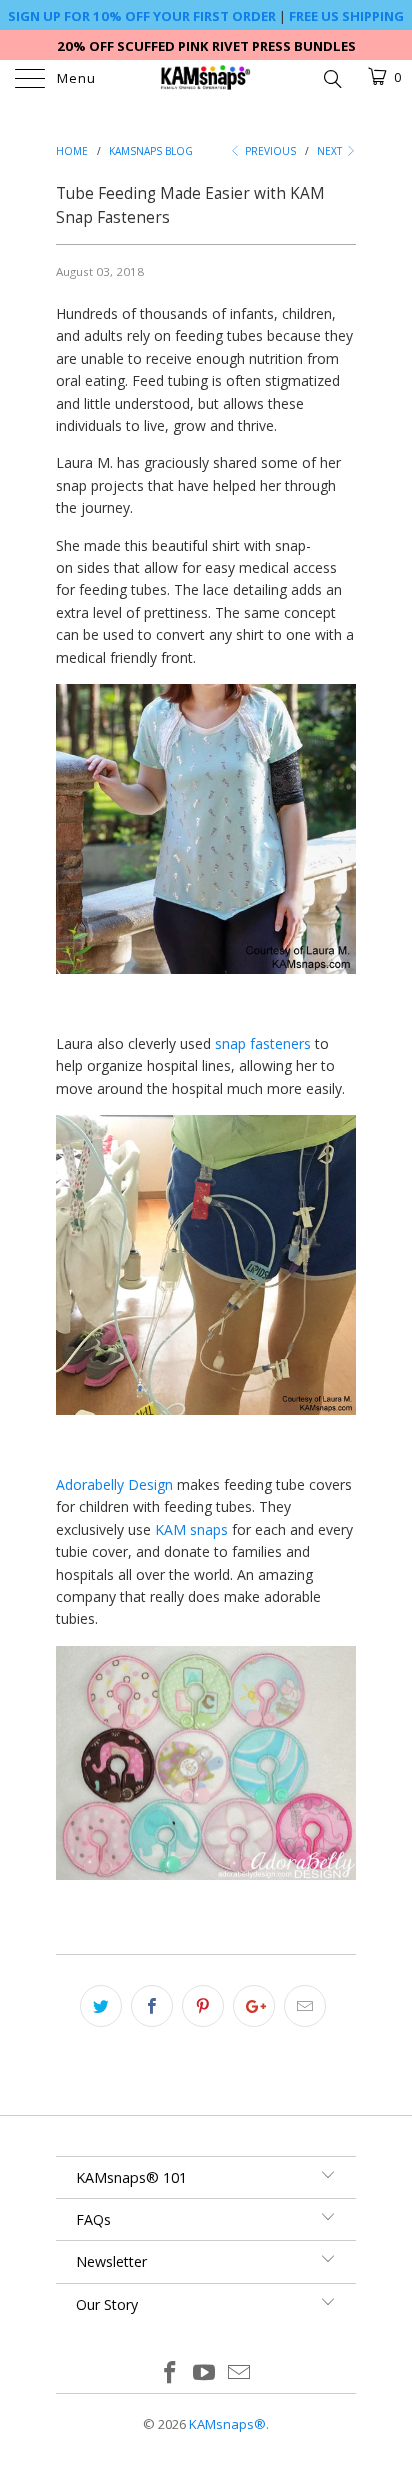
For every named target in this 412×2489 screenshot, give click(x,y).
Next (331, 151)
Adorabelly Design (114, 1484)
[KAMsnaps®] (206, 80)
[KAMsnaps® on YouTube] (205, 2373)
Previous (269, 151)
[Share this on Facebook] (152, 2006)
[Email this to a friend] (305, 2006)
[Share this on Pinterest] (203, 2006)
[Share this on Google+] (254, 2006)
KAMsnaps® (227, 2424)
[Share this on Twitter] (101, 2006)
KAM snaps (191, 1529)
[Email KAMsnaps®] (240, 2373)
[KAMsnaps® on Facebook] (170, 2373)
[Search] (331, 77)
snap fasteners (263, 1043)
